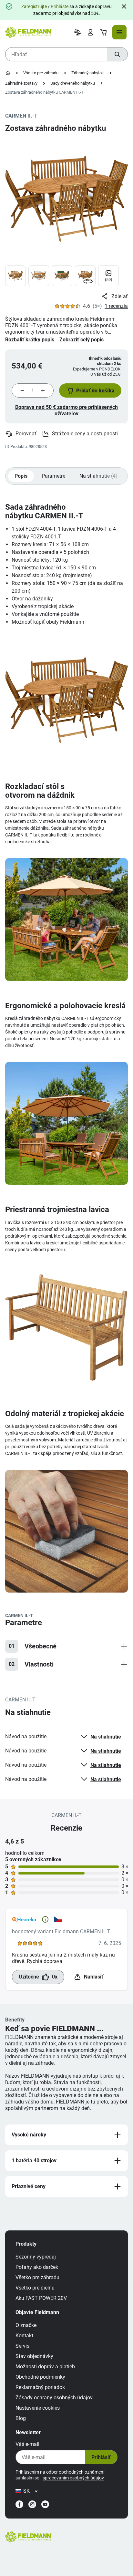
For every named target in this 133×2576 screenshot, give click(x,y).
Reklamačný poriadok (40, 2387)
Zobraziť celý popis (82, 340)
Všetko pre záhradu (41, 73)
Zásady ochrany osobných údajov (54, 2398)
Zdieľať (120, 296)
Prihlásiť (101, 2457)
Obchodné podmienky (40, 2377)
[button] (90, 390)
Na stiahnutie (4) (98, 476)
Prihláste (60, 6)
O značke (26, 2325)
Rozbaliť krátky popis (30, 340)
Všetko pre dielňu (35, 2288)
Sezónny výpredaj (36, 2257)
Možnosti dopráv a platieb (45, 2367)
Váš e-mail (27, 2444)
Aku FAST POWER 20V (41, 2298)
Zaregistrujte (34, 6)
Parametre (53, 476)
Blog (21, 2418)
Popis (21, 476)
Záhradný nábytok (88, 73)
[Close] (124, 6)
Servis (22, 2346)
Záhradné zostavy (21, 83)
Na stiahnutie (106, 1737)
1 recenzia (116, 306)
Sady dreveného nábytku (73, 83)
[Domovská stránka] (8, 73)
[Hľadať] (117, 54)
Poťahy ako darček (37, 2267)
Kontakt (24, 2336)
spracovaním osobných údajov (73, 2478)
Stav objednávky (34, 2356)
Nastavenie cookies (38, 2408)
